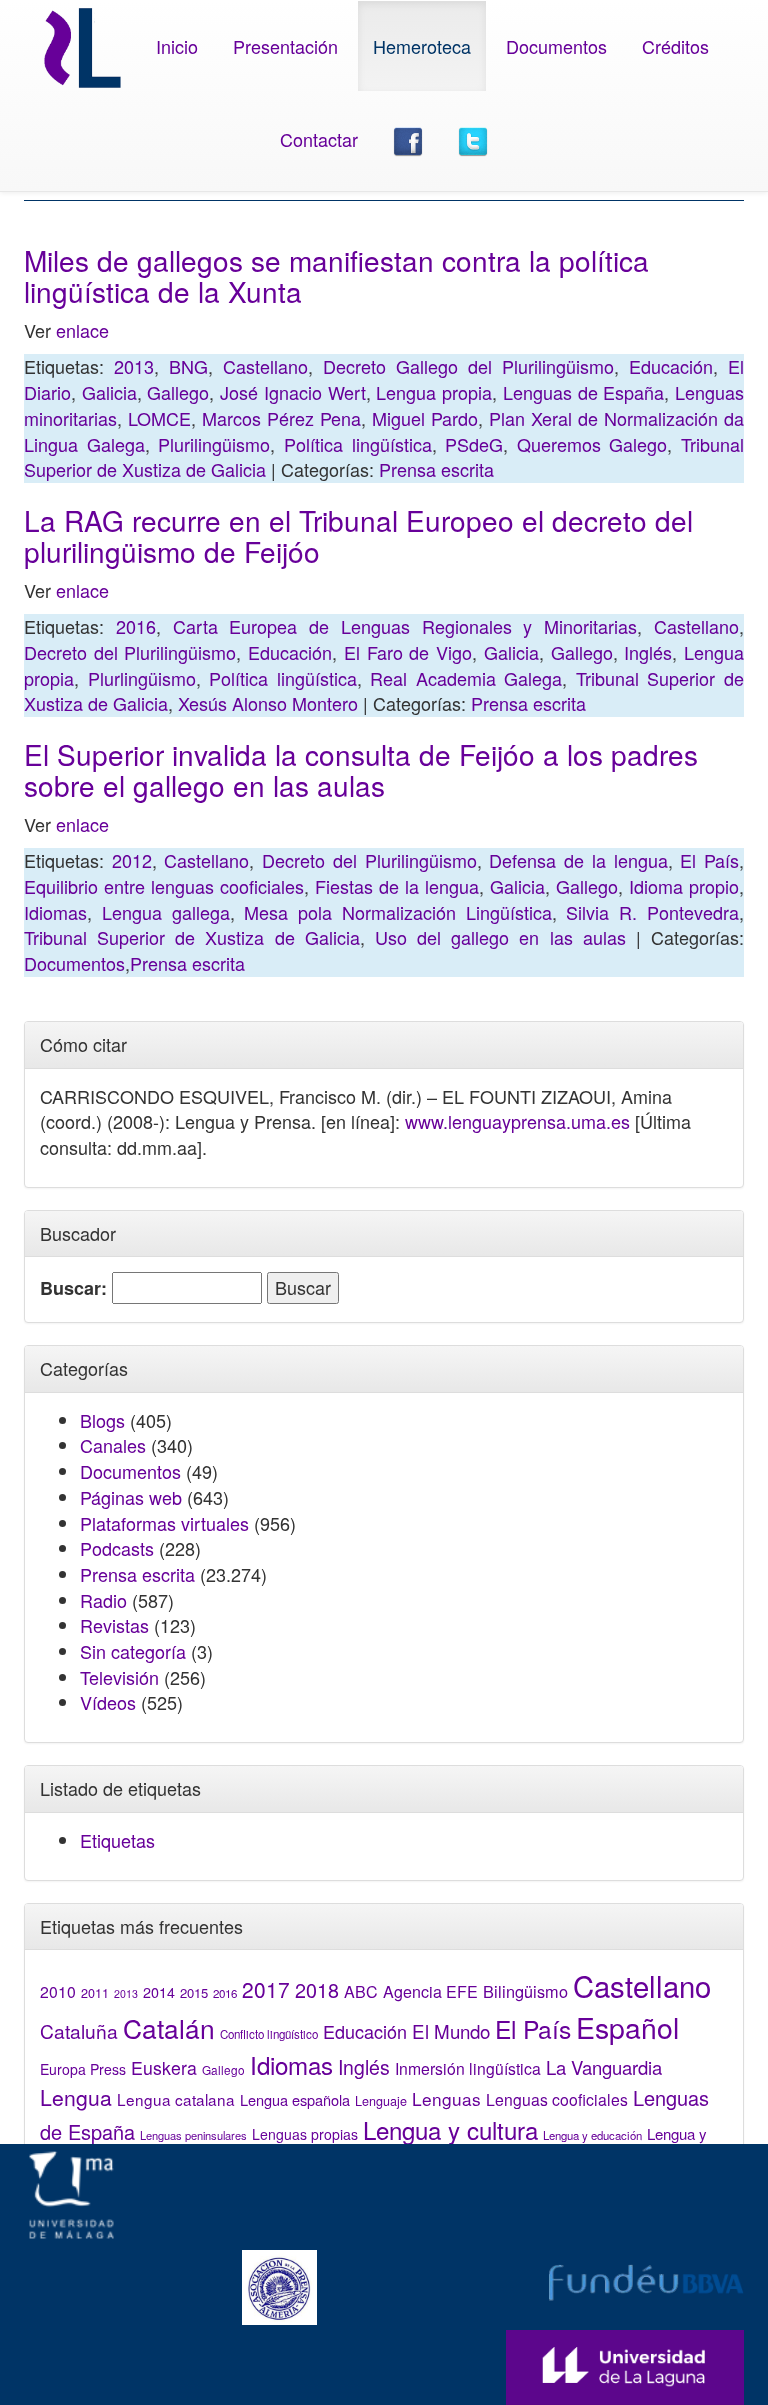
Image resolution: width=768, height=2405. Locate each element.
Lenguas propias (305, 2134)
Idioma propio (684, 886)
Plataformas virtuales (164, 1523)
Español (627, 2026)
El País (709, 860)
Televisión (119, 1677)
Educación (671, 366)
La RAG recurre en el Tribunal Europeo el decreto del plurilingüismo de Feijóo (358, 535)
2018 (317, 1989)
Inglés (648, 652)
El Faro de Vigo (408, 652)
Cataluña (79, 2030)
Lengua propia (434, 392)
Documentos (556, 46)
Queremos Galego (592, 444)
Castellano (265, 366)
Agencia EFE (430, 1991)
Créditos (675, 46)
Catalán (169, 2027)
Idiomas (55, 912)
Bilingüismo (525, 1991)
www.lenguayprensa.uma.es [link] (517, 1121)
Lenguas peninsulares (193, 2135)
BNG (188, 366)
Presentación (285, 46)
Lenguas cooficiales (557, 2099)
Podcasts (117, 1548)
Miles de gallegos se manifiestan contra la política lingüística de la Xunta (336, 275)
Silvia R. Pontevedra (652, 912)
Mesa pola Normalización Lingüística (397, 912)
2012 (132, 860)
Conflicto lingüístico (269, 2034)
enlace (82, 330)
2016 (136, 626)
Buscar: (73, 1288)
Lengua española (295, 2099)
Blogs (102, 1420)
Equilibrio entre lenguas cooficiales (164, 886)
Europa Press (83, 2069)
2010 (58, 1991)
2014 (159, 1992)
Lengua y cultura (450, 2129)
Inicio (177, 46)
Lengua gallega (166, 912)
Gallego (178, 392)
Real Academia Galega (466, 678)
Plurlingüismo (142, 678)
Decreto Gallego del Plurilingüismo (468, 366)
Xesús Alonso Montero (268, 703)
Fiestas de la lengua (397, 886)
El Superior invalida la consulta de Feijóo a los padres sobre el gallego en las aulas (361, 769)
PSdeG (474, 444)
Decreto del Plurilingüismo (130, 652)
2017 (266, 1989)
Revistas (114, 1625)
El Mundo (451, 2030)
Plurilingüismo (214, 444)
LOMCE (159, 418)
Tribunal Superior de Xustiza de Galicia (192, 937)
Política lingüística (358, 444)
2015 (194, 1992)
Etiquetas (117, 1840)
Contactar (319, 139)
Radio (103, 1600)
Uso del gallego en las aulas (500, 937)
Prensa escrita (436, 469)
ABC (361, 1991)
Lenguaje (381, 2101)
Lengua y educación (592, 2135)
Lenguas (446, 2098)
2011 (95, 1993)
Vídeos (108, 1702)
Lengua (76, 2097)
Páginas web (131, 1497)
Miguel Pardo (425, 418)
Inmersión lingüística (468, 2068)
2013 (134, 366)
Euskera (164, 2067)
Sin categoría (133, 1651)
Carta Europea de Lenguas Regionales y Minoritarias (405, 626)
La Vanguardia (604, 2067)
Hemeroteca (422, 46)
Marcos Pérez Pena (281, 418)
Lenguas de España (583, 392)
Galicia (109, 392)
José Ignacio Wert (292, 392)
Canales (113, 1445)
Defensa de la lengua (578, 860)
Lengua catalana (176, 2099)
